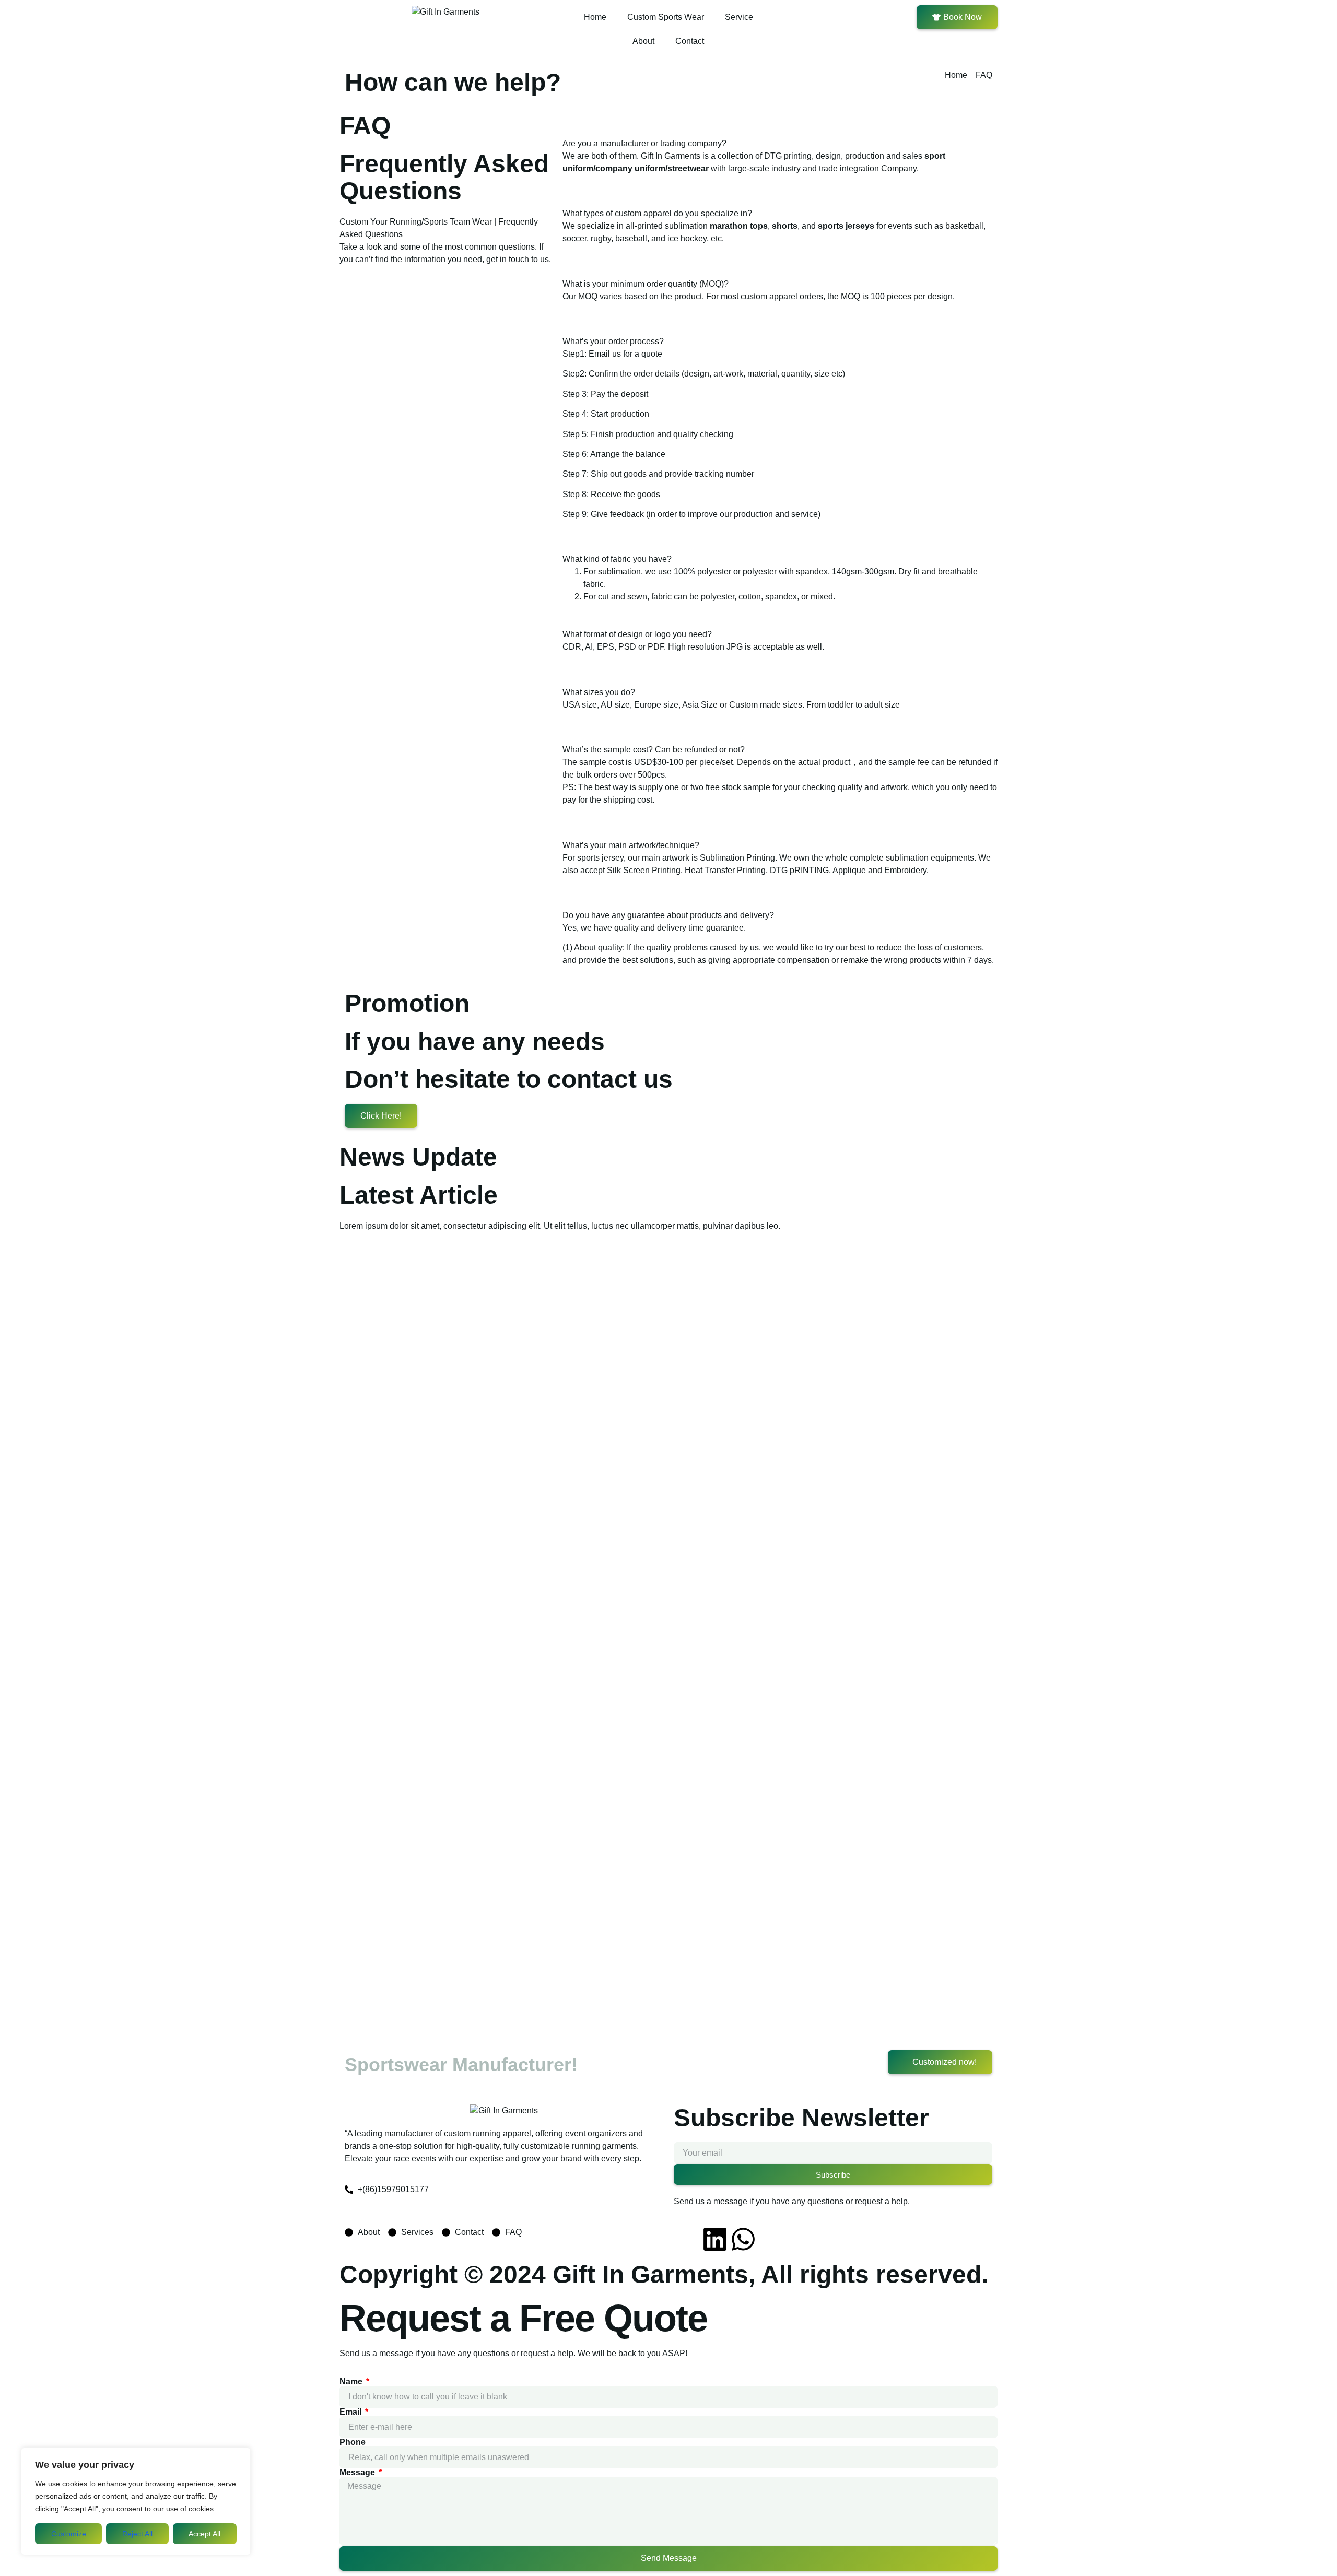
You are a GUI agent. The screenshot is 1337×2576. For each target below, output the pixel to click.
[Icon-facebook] (687, 2239)
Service (739, 17)
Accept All (204, 2534)
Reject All (137, 2534)
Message (358, 2473)
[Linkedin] (715, 2239)
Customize (69, 2534)
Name (352, 2382)
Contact (690, 41)
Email (351, 2412)
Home (595, 17)
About (643, 41)
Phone (353, 2442)
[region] (136, 2501)
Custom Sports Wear (666, 17)
